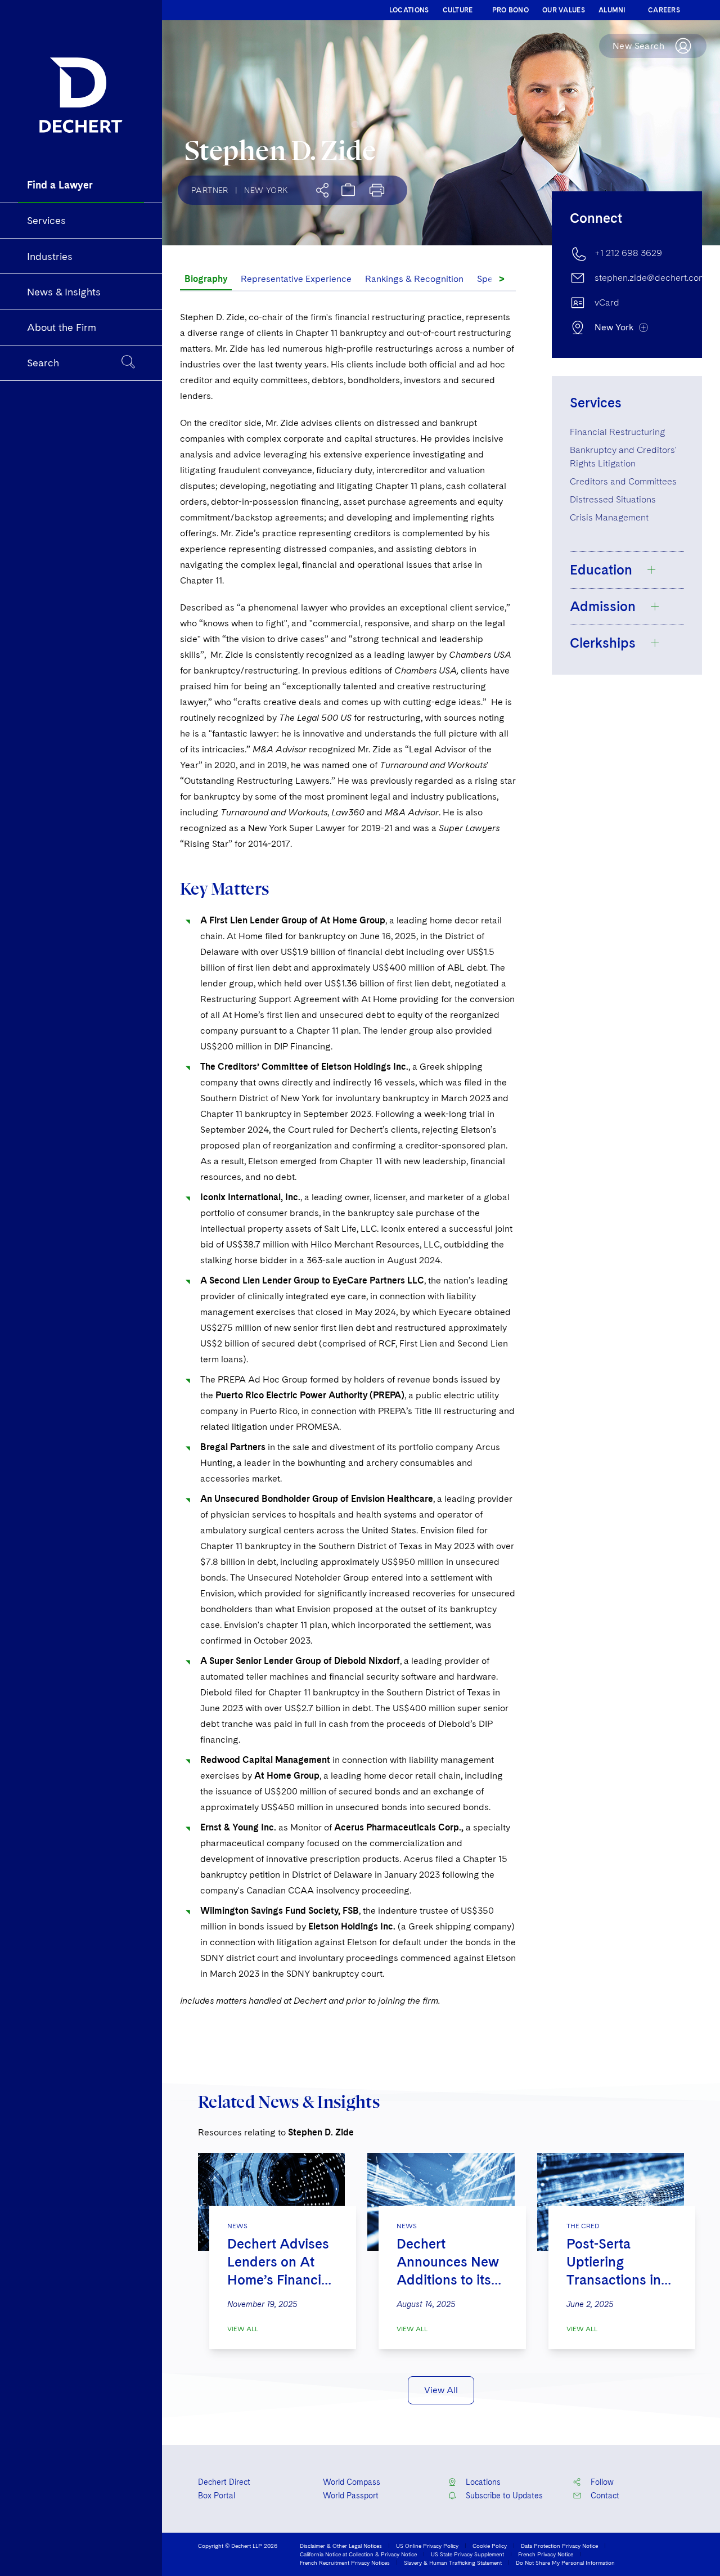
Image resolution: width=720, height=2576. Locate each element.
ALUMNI (612, 10)
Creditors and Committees (623, 481)
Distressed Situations (613, 499)
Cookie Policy (490, 2546)
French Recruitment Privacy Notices (345, 2562)
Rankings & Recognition (414, 279)
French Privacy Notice (546, 2554)
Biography (206, 279)
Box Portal (217, 2496)
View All (243, 2329)
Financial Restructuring (617, 432)
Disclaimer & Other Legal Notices (341, 2546)
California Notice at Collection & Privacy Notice (358, 2554)
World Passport (351, 2496)
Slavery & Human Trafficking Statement (453, 2562)
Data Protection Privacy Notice (559, 2546)
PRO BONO (510, 10)
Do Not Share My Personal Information (565, 2562)
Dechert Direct (224, 2482)
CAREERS (664, 10)
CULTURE (458, 10)
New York (266, 190)
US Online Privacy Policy (427, 2546)
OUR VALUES (564, 10)
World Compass (352, 2482)
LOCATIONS (409, 10)
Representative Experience (296, 279)
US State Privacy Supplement (467, 2554)
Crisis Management (609, 517)
